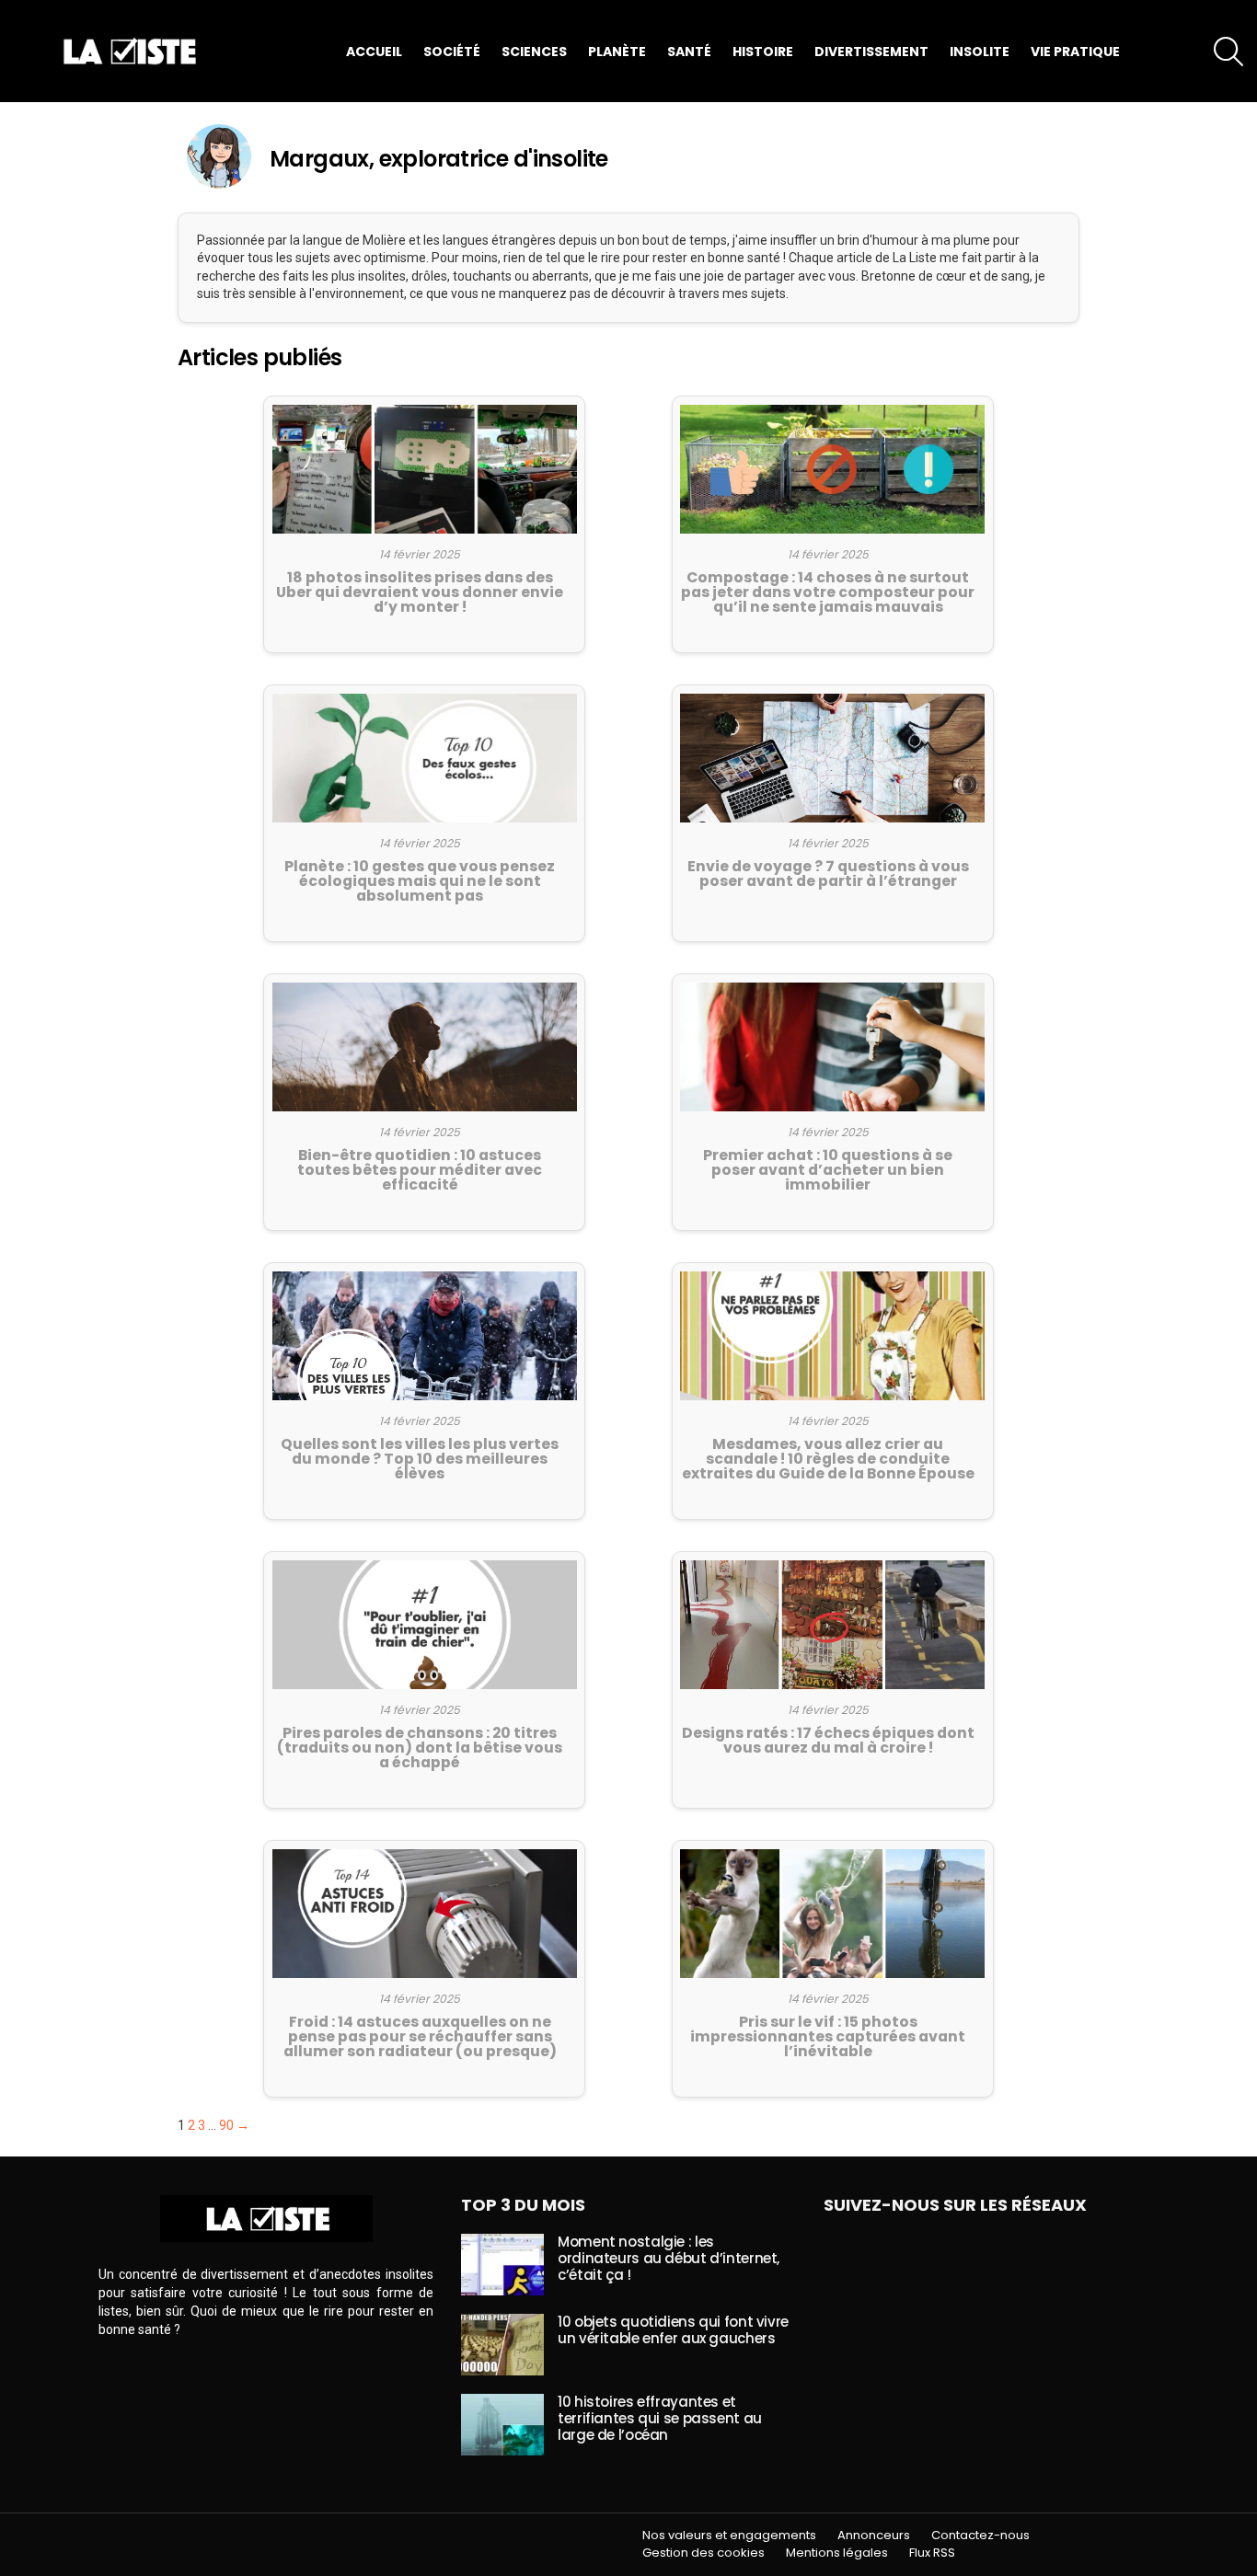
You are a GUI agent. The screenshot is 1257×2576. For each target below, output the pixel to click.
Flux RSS (932, 2553)
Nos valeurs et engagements (729, 2536)
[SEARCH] (1228, 52)
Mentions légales (837, 2553)
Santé (689, 52)
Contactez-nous (980, 2536)
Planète (617, 52)
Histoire (763, 52)
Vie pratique (1075, 52)
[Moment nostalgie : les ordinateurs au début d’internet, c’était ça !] (502, 2265)
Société (452, 52)
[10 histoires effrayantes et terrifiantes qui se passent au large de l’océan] (502, 2425)
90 (226, 2125)
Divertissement (871, 52)
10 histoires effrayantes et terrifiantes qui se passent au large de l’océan (660, 2418)
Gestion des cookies (703, 2553)
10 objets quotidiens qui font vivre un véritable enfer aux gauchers (673, 2330)
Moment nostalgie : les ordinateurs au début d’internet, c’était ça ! (669, 2258)
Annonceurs (874, 2536)
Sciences (534, 52)
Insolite (980, 52)
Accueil (374, 52)
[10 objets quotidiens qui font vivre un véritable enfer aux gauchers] (502, 2345)
